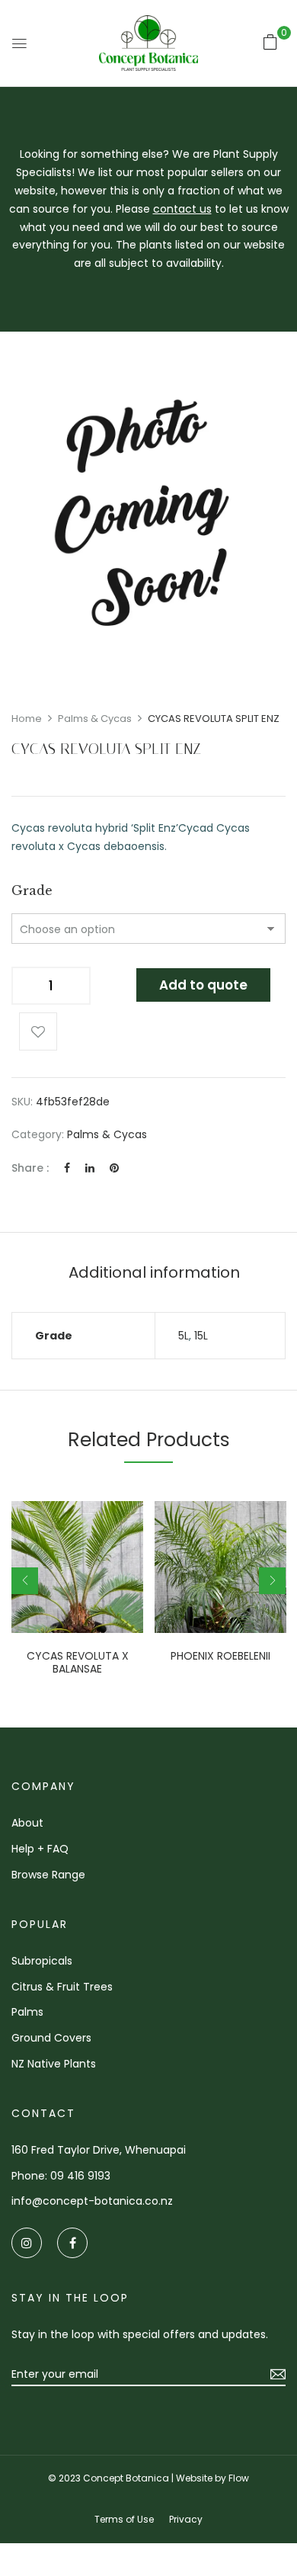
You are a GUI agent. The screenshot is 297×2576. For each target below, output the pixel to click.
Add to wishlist (38, 1031)
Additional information (154, 1272)
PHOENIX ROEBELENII (220, 1656)
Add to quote (203, 985)
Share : (30, 1168)
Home (27, 719)
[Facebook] (67, 1168)
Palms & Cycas (95, 719)
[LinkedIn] (90, 1168)
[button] (270, 42)
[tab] (154, 1272)
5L (184, 1336)
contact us (182, 209)
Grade (32, 890)
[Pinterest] (114, 1168)
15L (201, 1336)
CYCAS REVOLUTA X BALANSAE (78, 1663)
